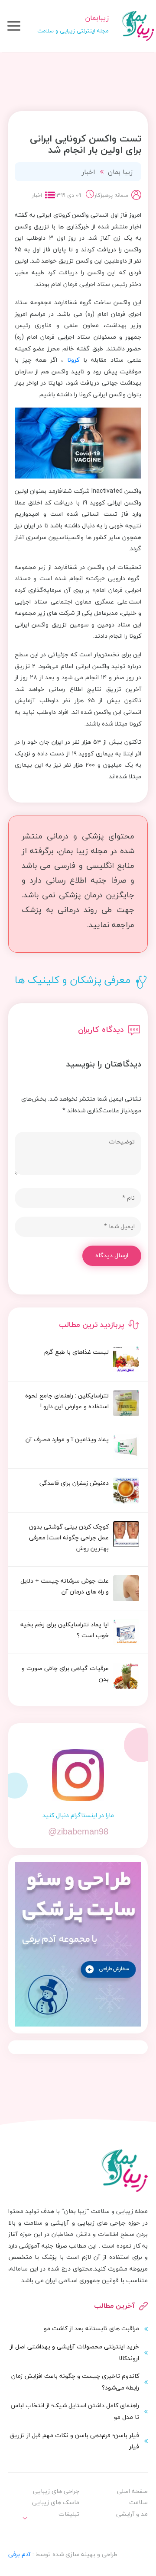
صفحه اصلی (132, 2491)
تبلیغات (69, 2514)
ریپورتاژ (61, 2532)
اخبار (88, 172)
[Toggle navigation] (14, 26)
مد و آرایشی (132, 2514)
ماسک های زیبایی (56, 2502)
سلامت (138, 2502)
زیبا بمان (120, 172)
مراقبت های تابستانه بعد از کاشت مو (91, 2328)
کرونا (73, 360)
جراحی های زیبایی (56, 2491)
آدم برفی (19, 2554)
